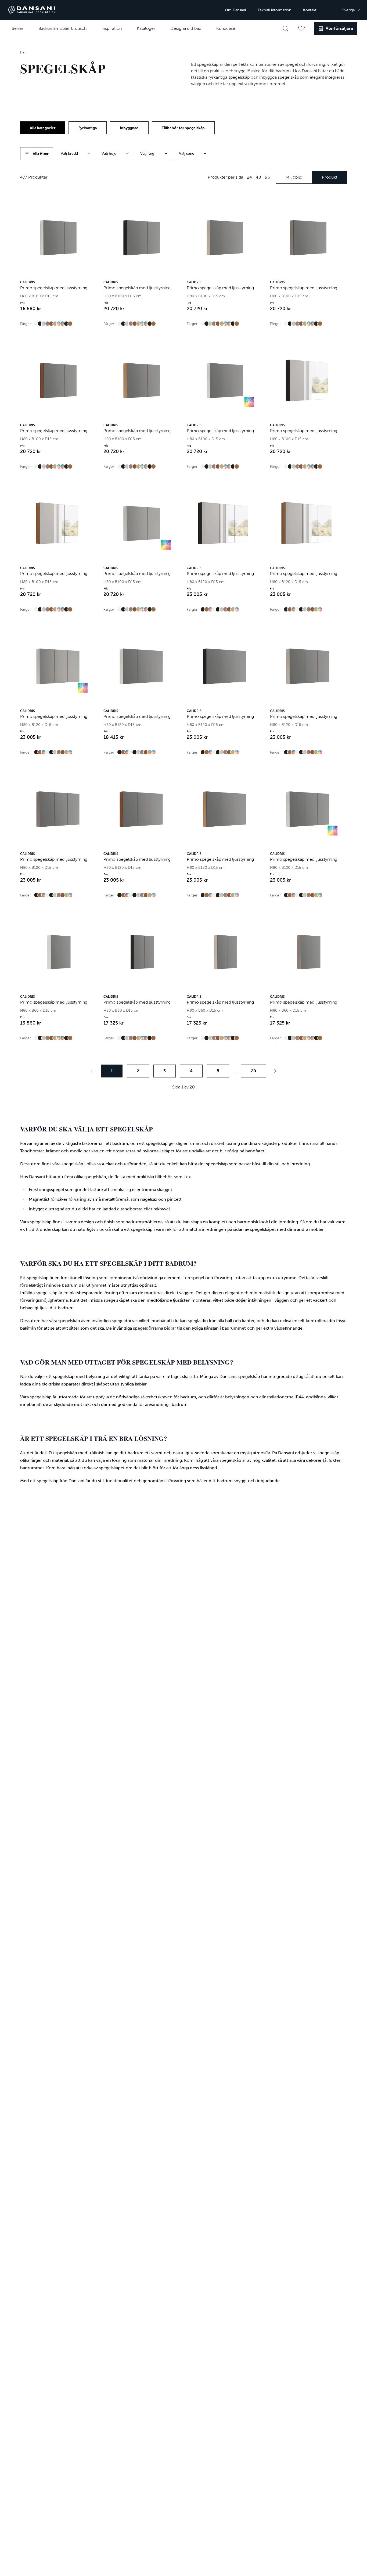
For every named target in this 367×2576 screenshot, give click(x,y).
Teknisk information (274, 10)
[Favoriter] (301, 28)
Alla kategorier (43, 128)
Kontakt (310, 10)
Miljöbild (294, 177)
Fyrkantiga (88, 128)
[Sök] (285, 28)
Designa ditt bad (186, 28)
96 (268, 177)
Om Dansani (235, 10)
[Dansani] (32, 10)
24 (249, 177)
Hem (24, 52)
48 (258, 177)
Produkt (330, 177)
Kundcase (226, 28)
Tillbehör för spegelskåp (183, 128)
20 (253, 1071)
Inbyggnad (129, 128)
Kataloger (146, 28)
